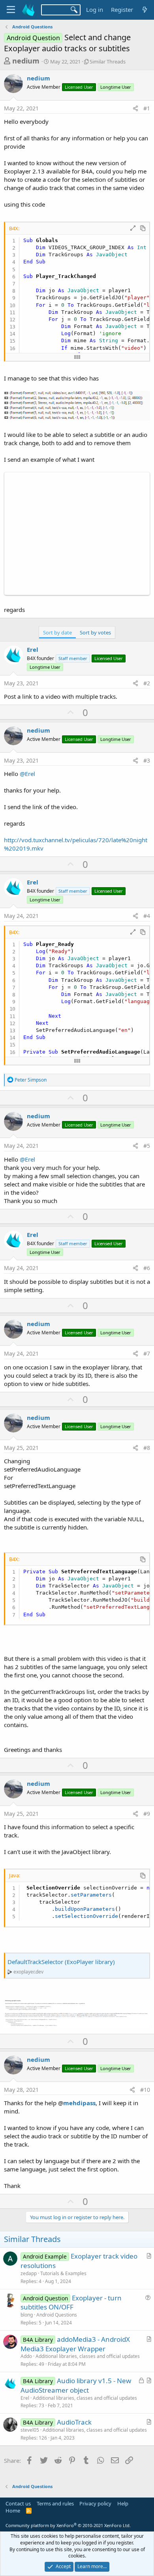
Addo (26, 2356)
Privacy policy (95, 2503)
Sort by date (57, 632)
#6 (147, 1268)
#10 (145, 2090)
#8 (147, 1448)
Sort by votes (95, 632)
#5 (147, 1146)
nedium (26, 61)
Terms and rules (55, 2503)
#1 (147, 108)
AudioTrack (74, 2422)
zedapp (29, 2273)
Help (123, 2503)
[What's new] (145, 10)
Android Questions (57, 2315)
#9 (147, 1814)
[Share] (135, 108)
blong (27, 2315)
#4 (147, 916)
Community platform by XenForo (68, 2525)
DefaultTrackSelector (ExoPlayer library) (61, 1962)
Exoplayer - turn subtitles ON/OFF (71, 2303)
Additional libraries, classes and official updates (88, 2356)
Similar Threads (108, 62)
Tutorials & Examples (63, 2273)
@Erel (27, 774)
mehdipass (79, 2103)
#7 (147, 1353)
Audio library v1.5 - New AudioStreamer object (76, 2385)
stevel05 (30, 2430)
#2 (147, 683)
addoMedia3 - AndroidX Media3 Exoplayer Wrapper (75, 2344)
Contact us (18, 2503)
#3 (147, 760)
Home (13, 2511)
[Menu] (11, 10)
